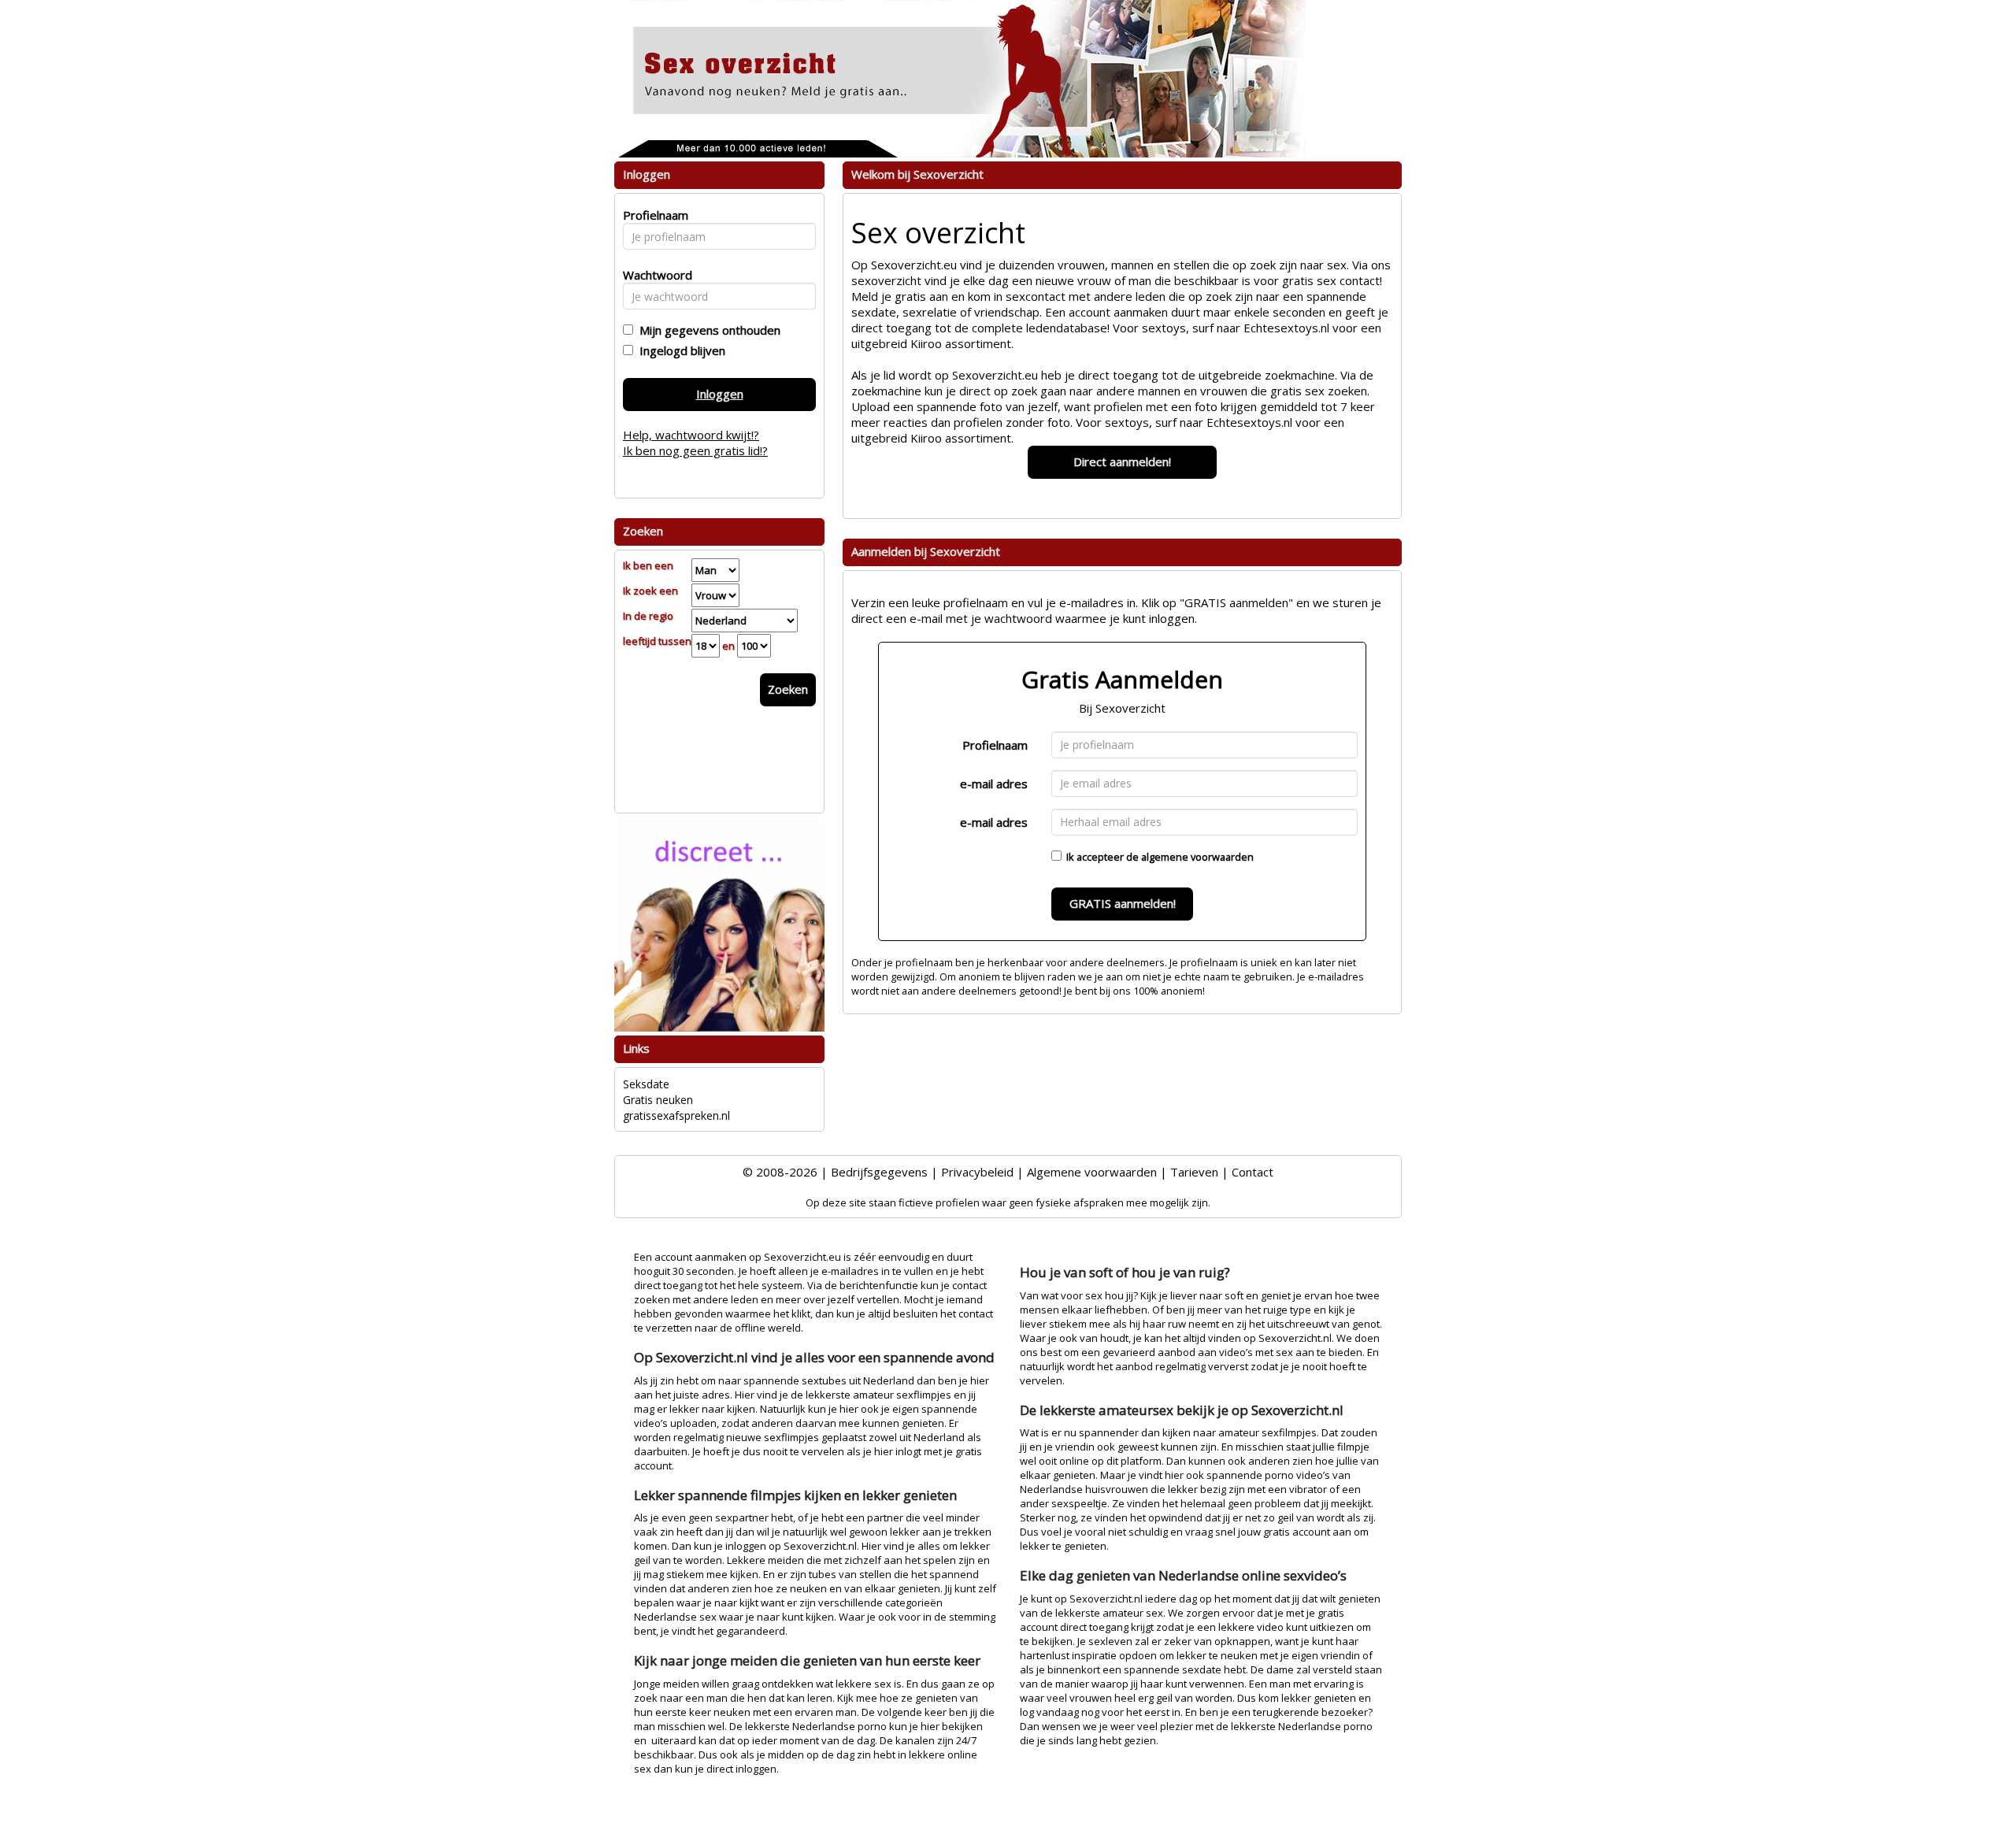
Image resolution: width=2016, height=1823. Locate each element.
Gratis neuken (658, 1100)
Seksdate (646, 1084)
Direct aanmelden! (1122, 461)
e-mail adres (994, 784)
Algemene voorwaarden (1092, 1172)
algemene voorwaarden (1197, 857)
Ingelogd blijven (679, 350)
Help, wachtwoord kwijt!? (691, 435)
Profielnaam (995, 745)
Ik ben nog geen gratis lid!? (695, 450)
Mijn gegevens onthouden (707, 330)
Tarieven (1194, 1172)
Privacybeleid (977, 1172)
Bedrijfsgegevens (879, 1172)
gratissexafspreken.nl (676, 1115)
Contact (1253, 1172)
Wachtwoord (653, 275)
